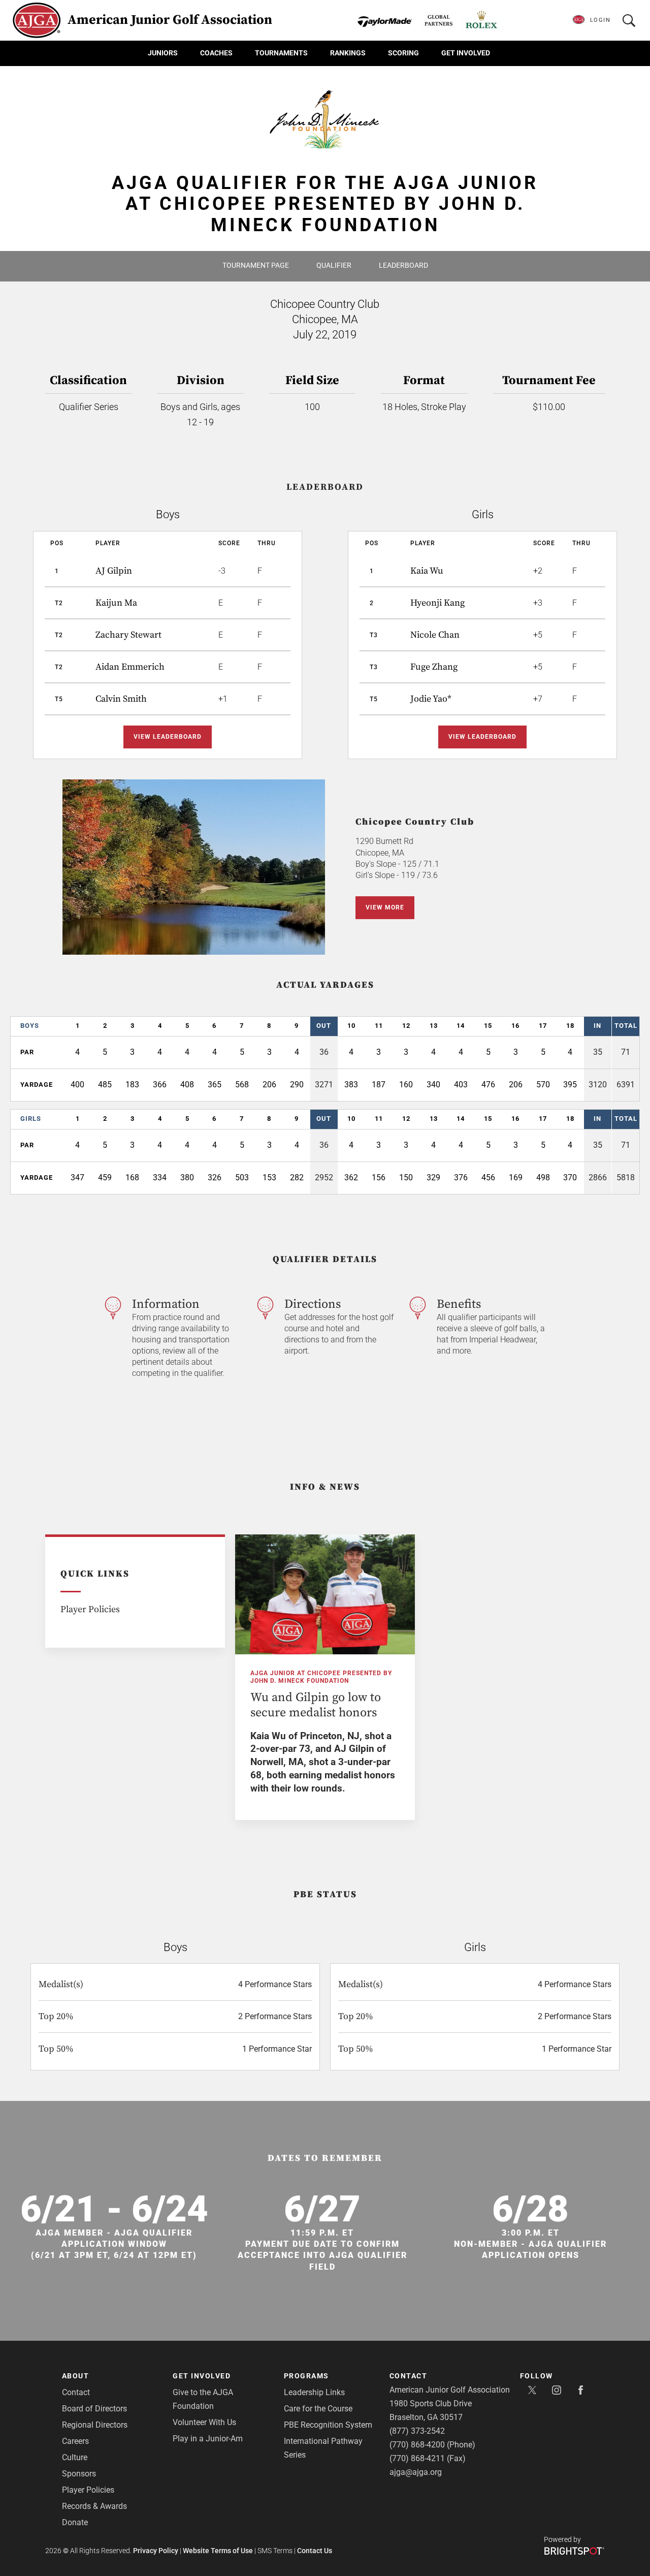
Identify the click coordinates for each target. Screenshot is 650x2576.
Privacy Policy (156, 2551)
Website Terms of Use (218, 2551)
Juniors (163, 53)
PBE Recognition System (328, 2425)
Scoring (403, 53)
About (76, 2376)
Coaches (216, 53)
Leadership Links (314, 2392)
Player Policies (90, 1609)
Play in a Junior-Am (208, 2439)
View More (385, 907)
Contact (76, 2392)
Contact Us (315, 2551)
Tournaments (281, 53)
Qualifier (334, 265)
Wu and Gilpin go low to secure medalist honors (316, 1705)
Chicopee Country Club (415, 822)
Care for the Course (318, 2409)
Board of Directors (94, 2409)
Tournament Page (256, 265)
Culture (75, 2457)
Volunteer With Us (204, 2422)
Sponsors (79, 2474)
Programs (306, 2376)
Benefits (459, 1304)
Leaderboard (403, 265)
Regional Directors (95, 2425)
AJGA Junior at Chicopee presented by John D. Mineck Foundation (321, 1677)
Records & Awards (94, 2506)
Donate (75, 2522)
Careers (75, 2441)
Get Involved (466, 53)
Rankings (348, 53)
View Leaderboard (168, 737)
